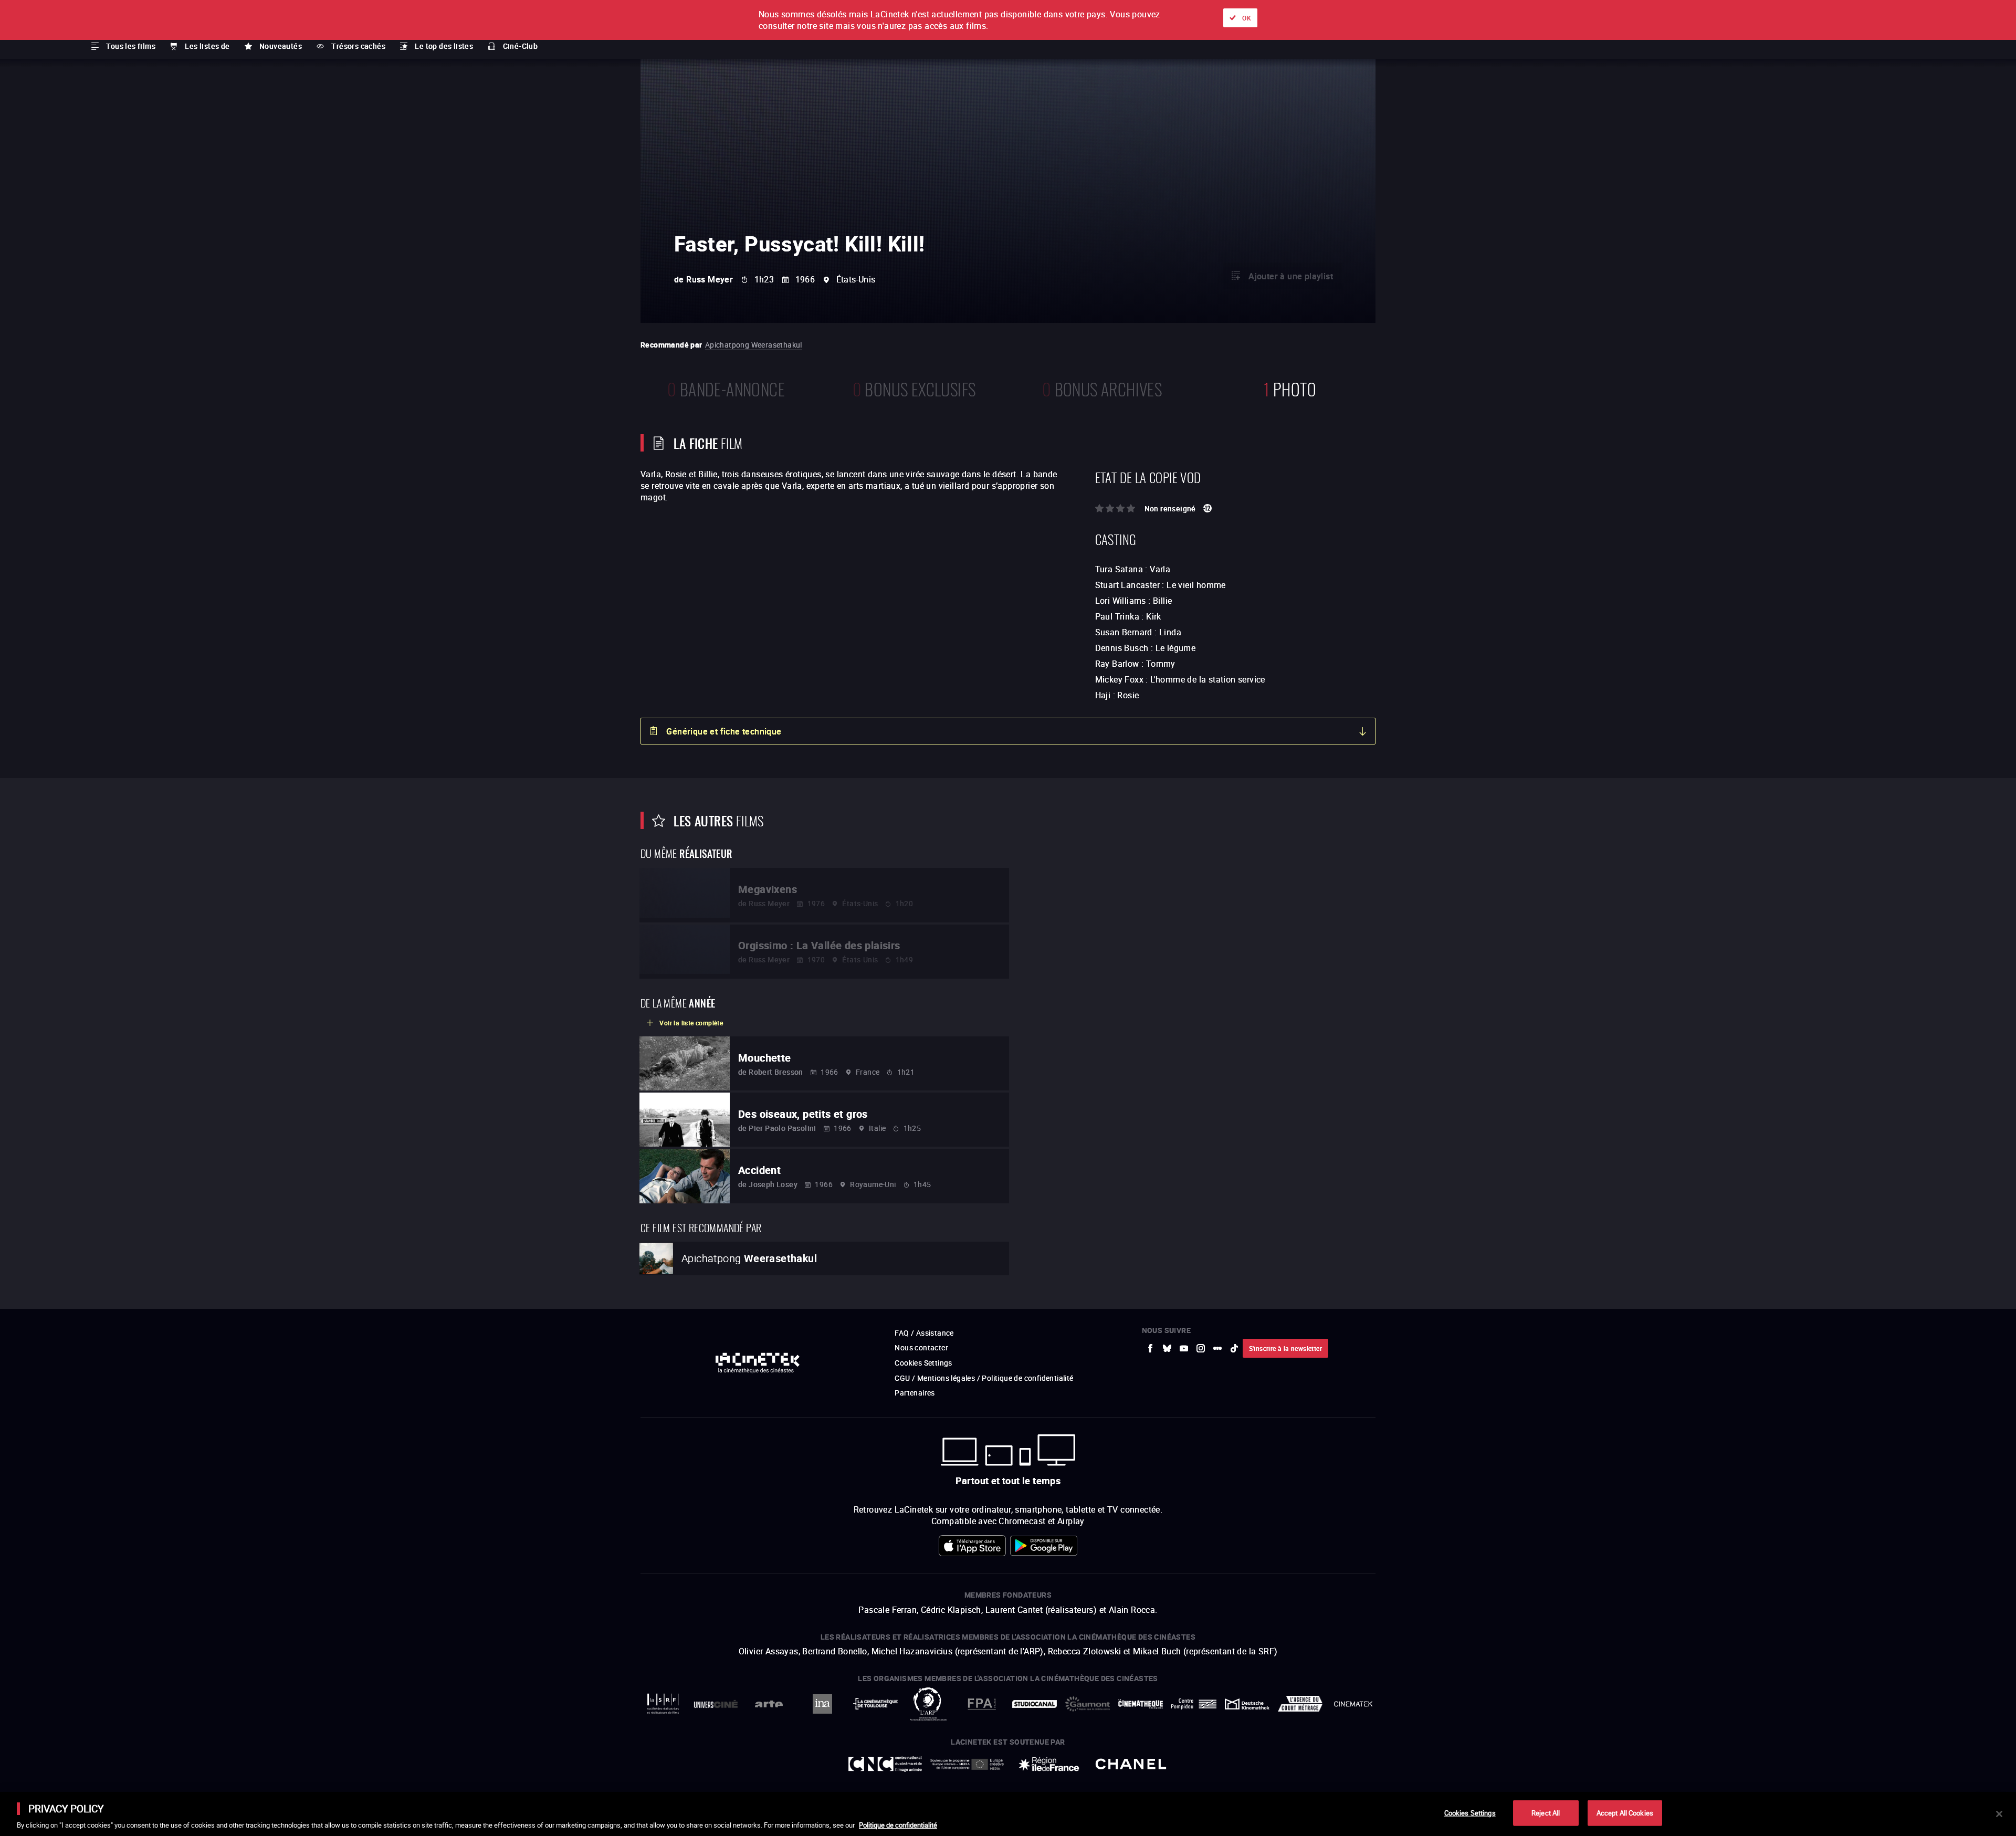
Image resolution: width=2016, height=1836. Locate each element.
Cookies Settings (1470, 1812)
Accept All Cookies (1625, 1812)
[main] (1008, 1814)
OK (1247, 18)
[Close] (1999, 1814)
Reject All (1546, 1812)
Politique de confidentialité (898, 1825)
